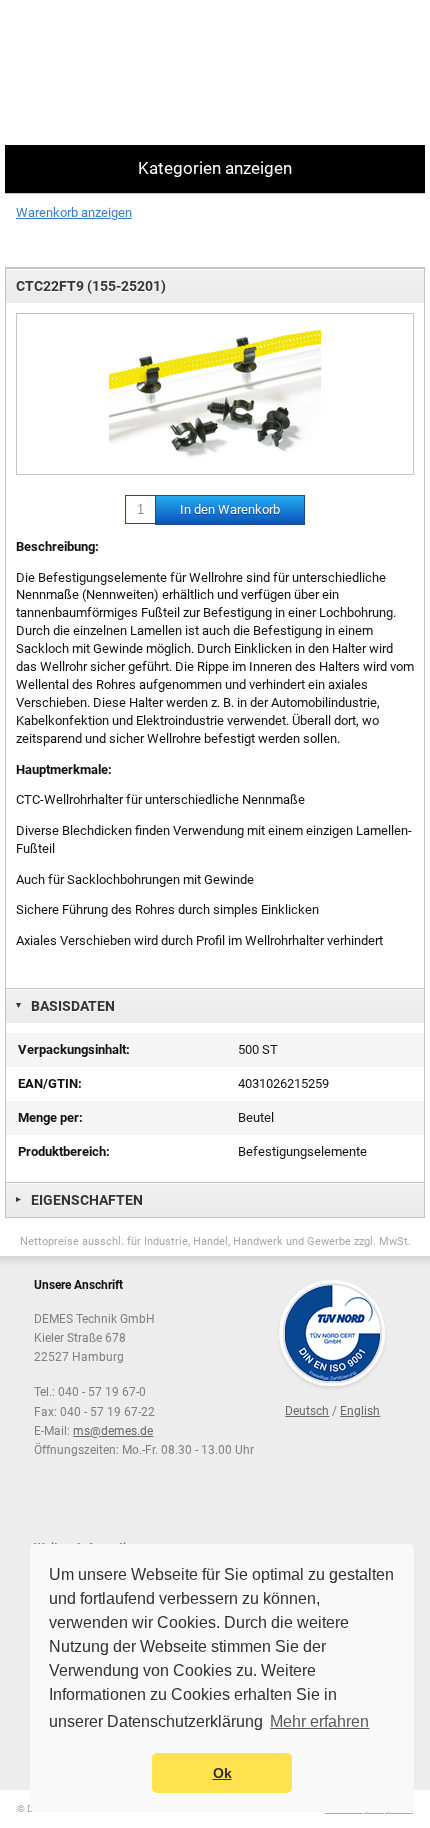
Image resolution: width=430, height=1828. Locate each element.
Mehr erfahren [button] (319, 1721)
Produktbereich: (64, 1151)
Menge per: (50, 1117)
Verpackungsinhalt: (74, 1049)
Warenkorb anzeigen (74, 212)
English (360, 1411)
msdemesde (113, 1431)
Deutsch (307, 1411)
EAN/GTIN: (50, 1083)
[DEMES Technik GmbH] (85, 72)
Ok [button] (222, 1773)
